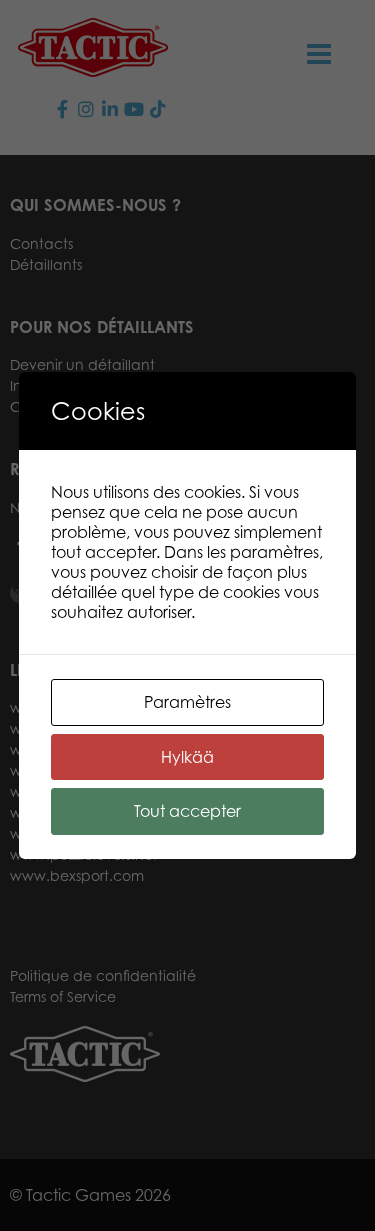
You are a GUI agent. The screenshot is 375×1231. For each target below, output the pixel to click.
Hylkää (187, 757)
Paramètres (187, 702)
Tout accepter (187, 811)
